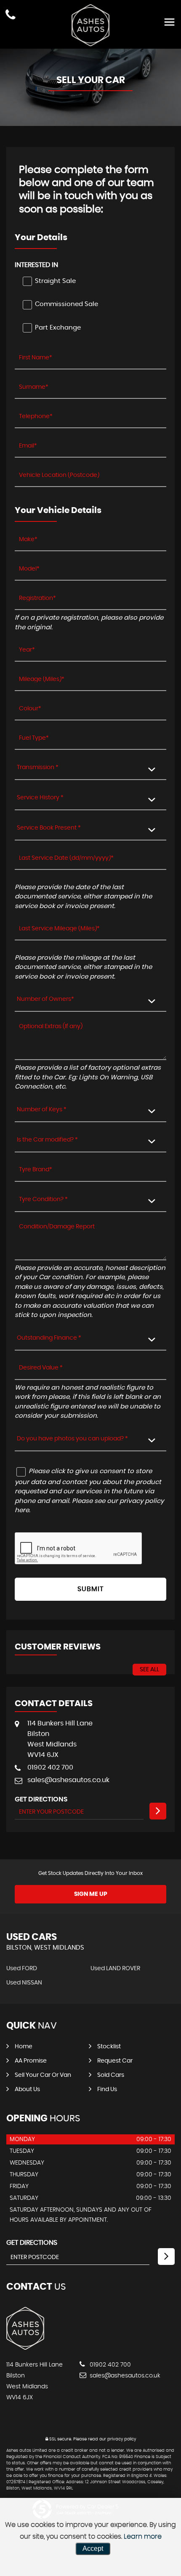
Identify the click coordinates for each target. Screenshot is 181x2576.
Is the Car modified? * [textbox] (47, 1140)
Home (24, 2047)
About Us (27, 2089)
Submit (90, 1589)
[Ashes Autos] (25, 2348)
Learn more (143, 2537)
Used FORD (22, 1969)
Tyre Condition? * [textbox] (43, 1199)
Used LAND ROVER (115, 1969)
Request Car (115, 2061)
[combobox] (90, 768)
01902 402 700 (50, 1767)
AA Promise (31, 2061)
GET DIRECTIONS (32, 2243)
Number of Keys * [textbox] (42, 1110)
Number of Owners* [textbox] (45, 999)
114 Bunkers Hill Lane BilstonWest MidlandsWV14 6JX (60, 1739)
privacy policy (122, 2439)
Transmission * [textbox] (38, 767)
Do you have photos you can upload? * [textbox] (72, 1439)
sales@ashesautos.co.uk (68, 1780)
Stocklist (109, 2047)
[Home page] (90, 25)
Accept (93, 2549)
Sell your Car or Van (43, 2075)
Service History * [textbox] (40, 798)
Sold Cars (111, 2075)
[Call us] (11, 16)
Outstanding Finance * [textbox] (49, 1338)
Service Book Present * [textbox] (49, 828)
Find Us (107, 2089)
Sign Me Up (91, 1894)
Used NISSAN (24, 1983)
